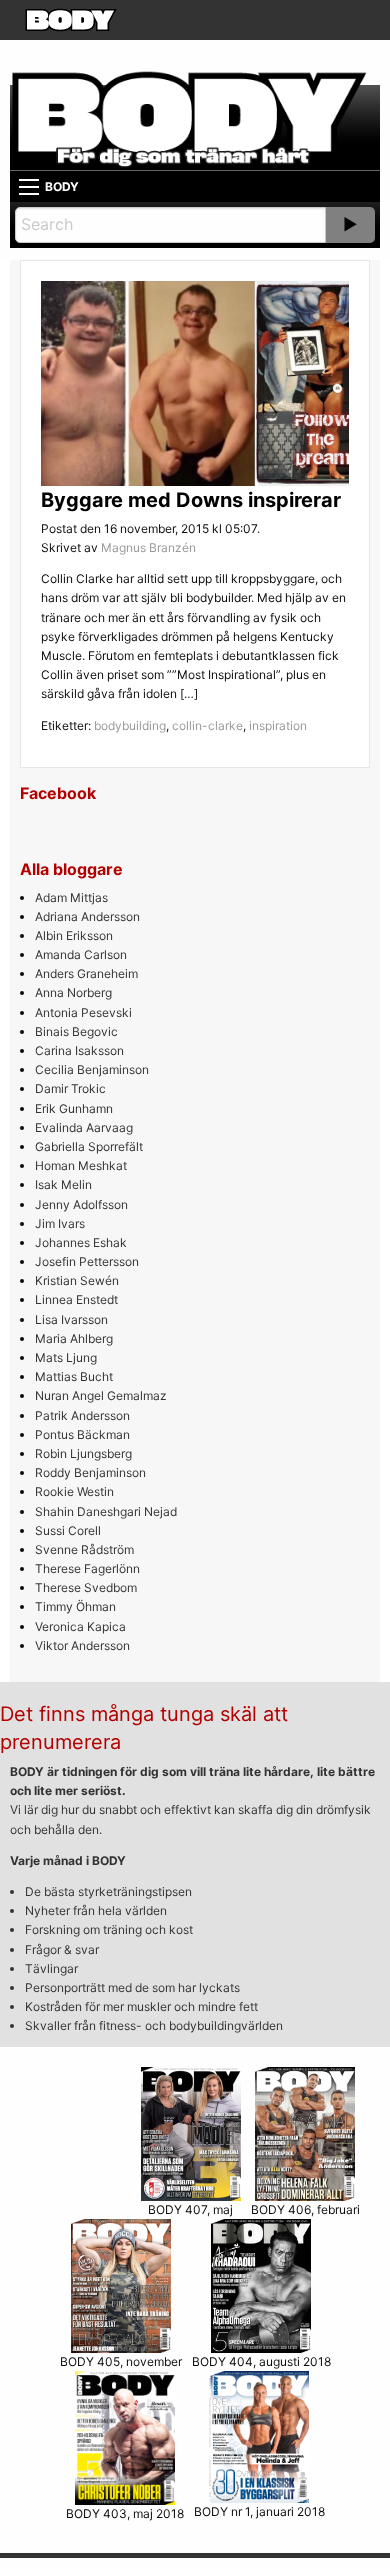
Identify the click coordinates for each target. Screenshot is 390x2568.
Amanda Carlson (81, 954)
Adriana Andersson (87, 916)
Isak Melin (63, 1184)
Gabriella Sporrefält (89, 1146)
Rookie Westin (74, 1491)
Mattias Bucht (74, 1376)
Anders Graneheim (86, 973)
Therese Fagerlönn (87, 1568)
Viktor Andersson (82, 1645)
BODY (62, 186)
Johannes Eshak (81, 1242)
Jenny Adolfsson (81, 1204)
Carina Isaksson (79, 1050)
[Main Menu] (29, 187)
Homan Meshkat (81, 1165)
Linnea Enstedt (76, 1299)
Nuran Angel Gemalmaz (101, 1395)
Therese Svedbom (86, 1587)
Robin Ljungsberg (83, 1453)
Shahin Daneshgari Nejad (106, 1511)
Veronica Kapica (80, 1626)
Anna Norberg (73, 992)
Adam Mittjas (71, 897)
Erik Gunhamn (74, 1108)
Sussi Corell (68, 1530)
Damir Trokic (70, 1088)
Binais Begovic (76, 1031)
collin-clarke (207, 725)
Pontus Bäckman (82, 1434)
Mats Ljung (66, 1357)
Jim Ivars (60, 1223)
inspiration (278, 725)
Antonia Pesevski (83, 1012)
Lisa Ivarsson (71, 1319)
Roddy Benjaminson (90, 1472)
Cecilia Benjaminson (92, 1069)
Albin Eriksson (74, 935)
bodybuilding (130, 725)
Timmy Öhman (75, 1606)
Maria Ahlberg (74, 1338)
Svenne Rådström (84, 1549)
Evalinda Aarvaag (84, 1127)
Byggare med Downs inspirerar (191, 500)
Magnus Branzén (148, 547)
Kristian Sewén (77, 1280)
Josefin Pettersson (87, 1261)
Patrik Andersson (82, 1415)
